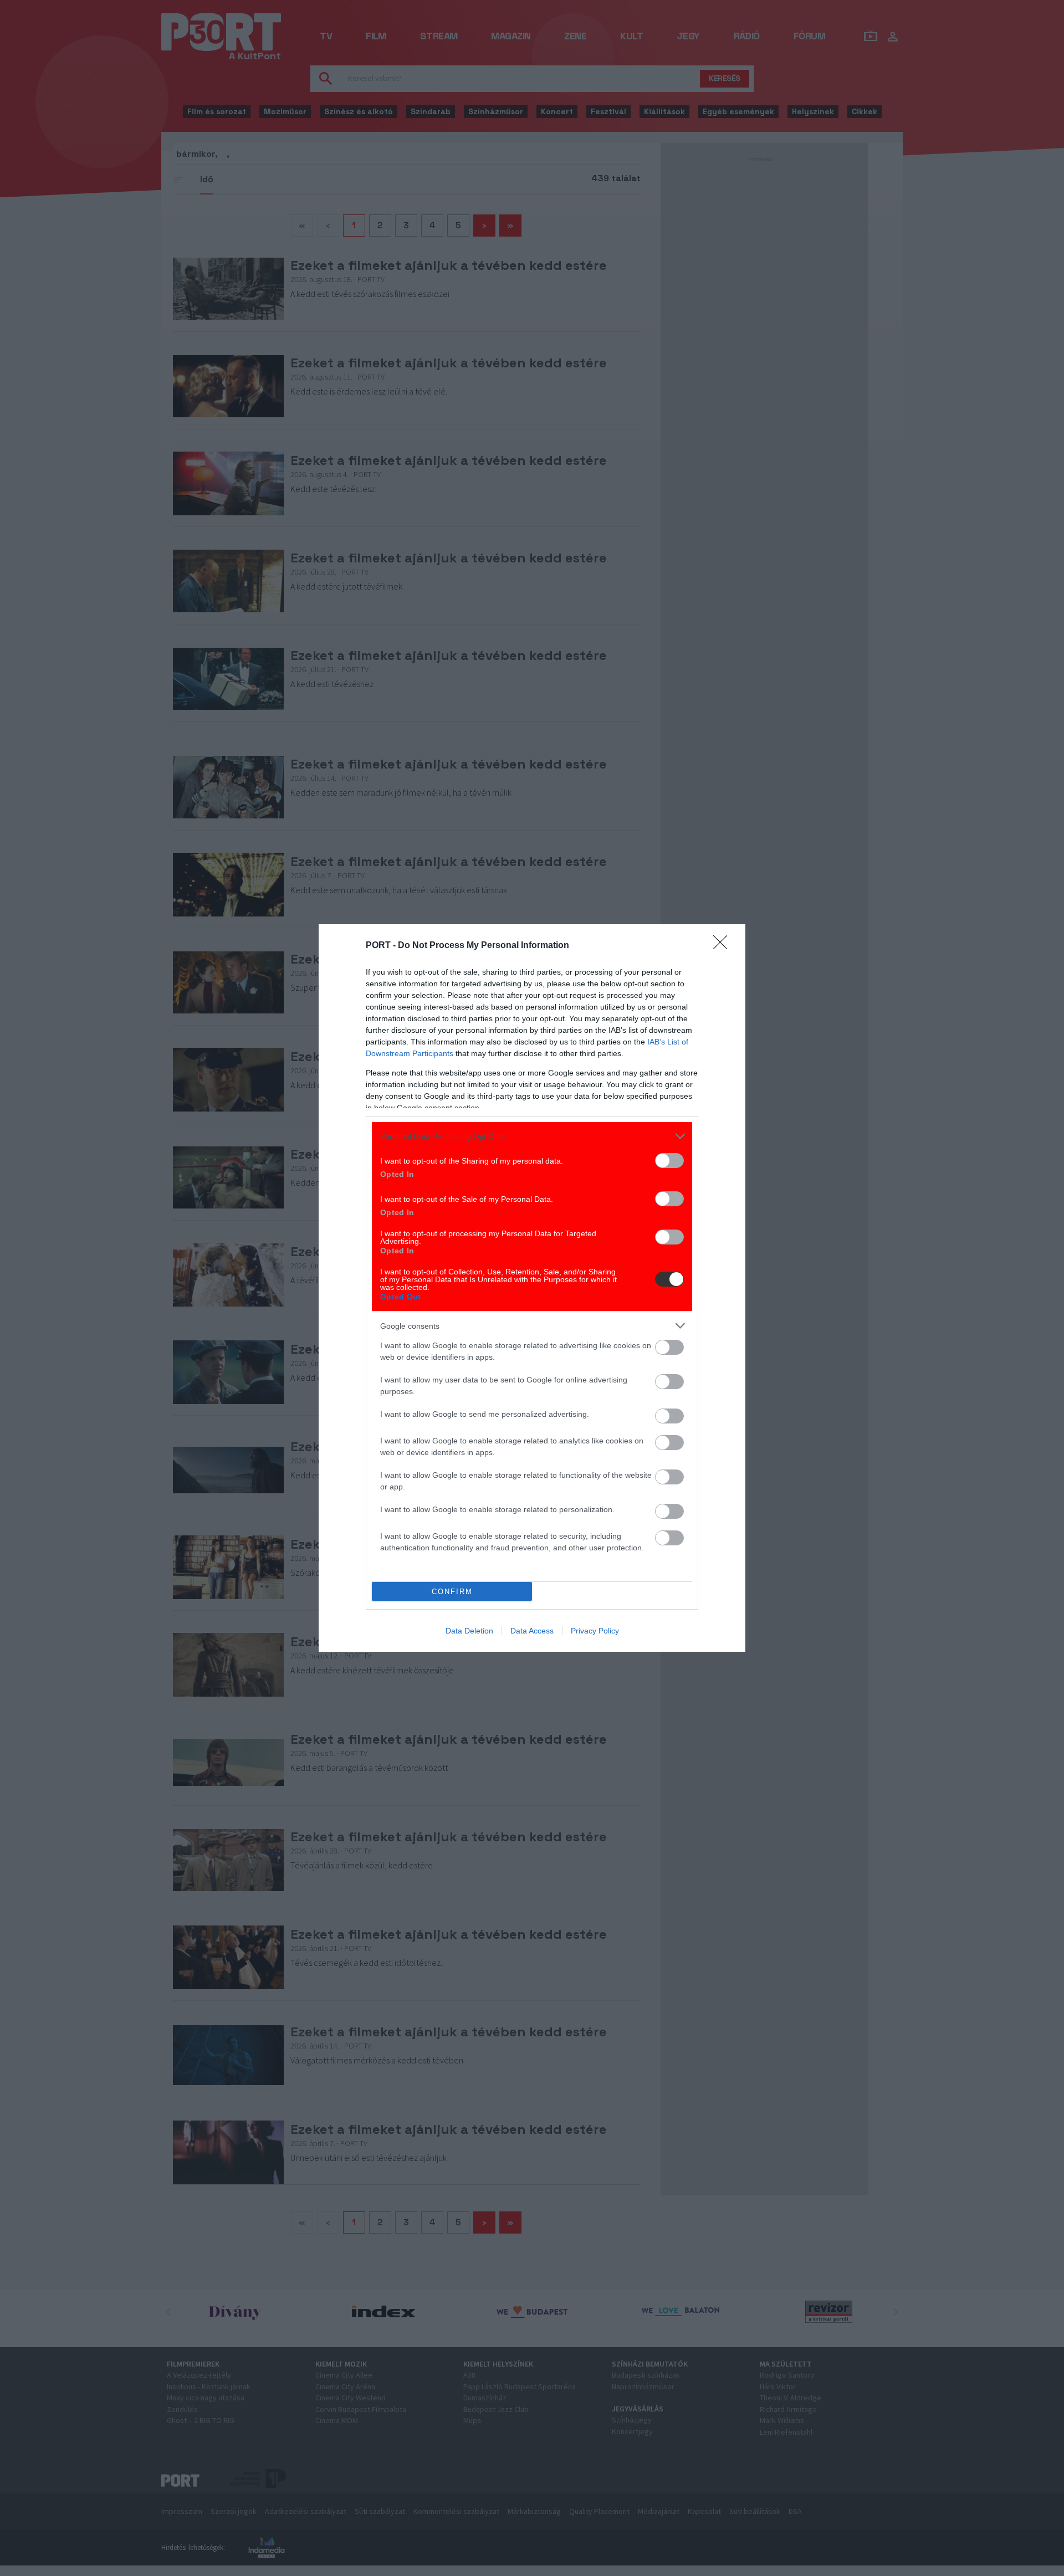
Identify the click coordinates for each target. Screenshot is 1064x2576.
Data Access (532, 1631)
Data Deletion (469, 1631)
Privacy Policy (595, 1631)
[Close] (724, 946)
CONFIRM (452, 1592)
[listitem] (532, 1136)
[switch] (669, 1161)
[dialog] (532, 1288)
